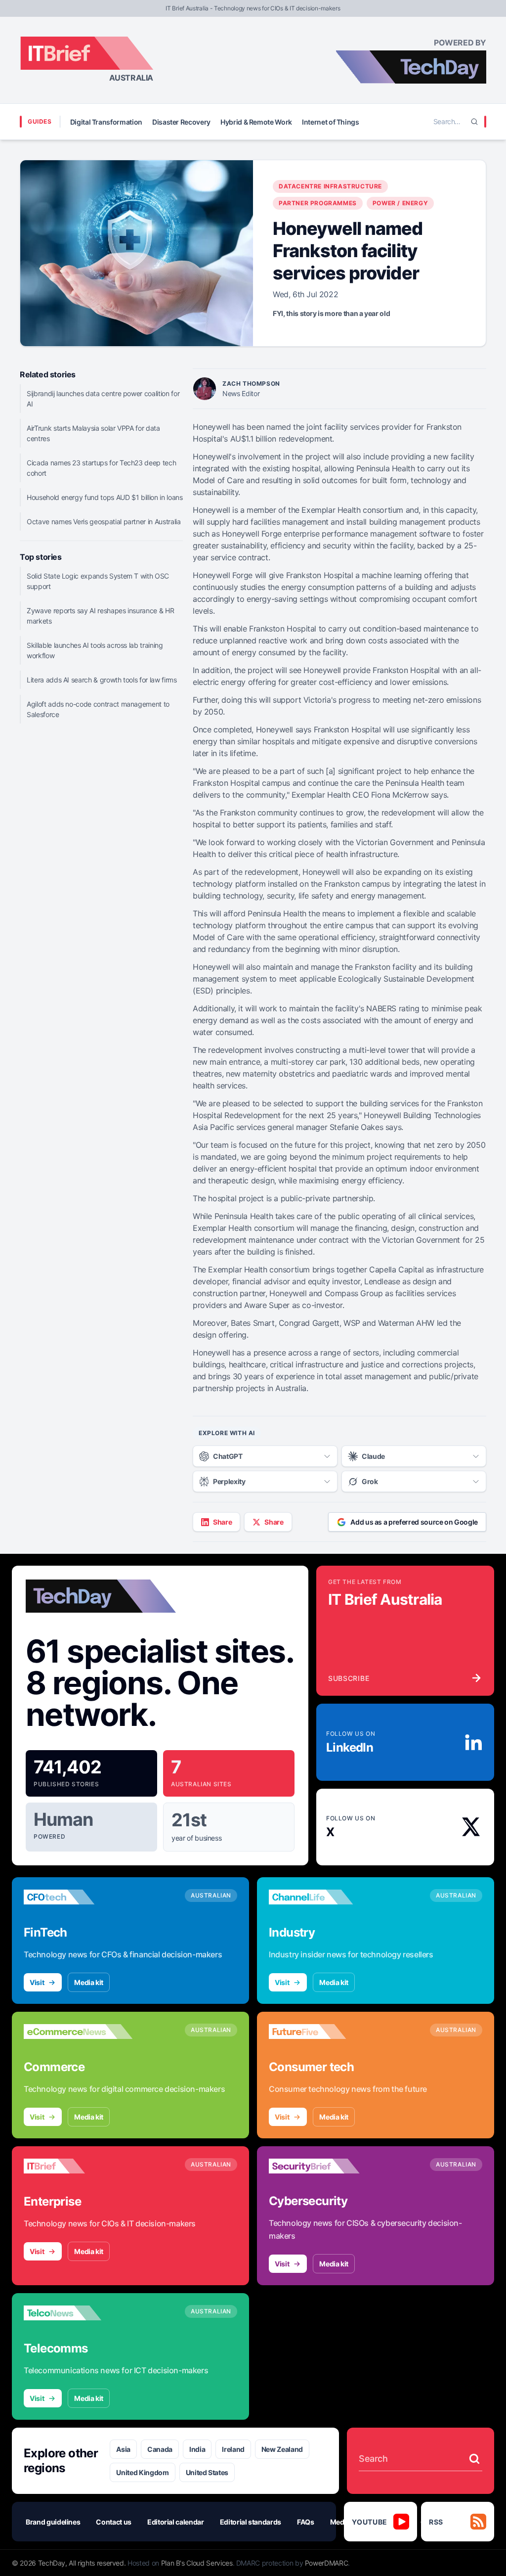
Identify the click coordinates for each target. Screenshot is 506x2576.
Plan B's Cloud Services (197, 2563)
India (197, 2449)
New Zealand (282, 2449)
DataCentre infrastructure (330, 186)
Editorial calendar (176, 2522)
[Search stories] (474, 2459)
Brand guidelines (53, 2522)
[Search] (474, 122)
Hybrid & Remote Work (256, 122)
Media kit (89, 1982)
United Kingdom (142, 2472)
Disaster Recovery (181, 122)
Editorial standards (251, 2522)
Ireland (233, 2449)
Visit (37, 1982)
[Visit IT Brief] (78, 2166)
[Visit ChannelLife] (323, 1897)
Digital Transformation (106, 122)
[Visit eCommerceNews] (78, 2032)
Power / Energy (400, 203)
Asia (123, 2449)
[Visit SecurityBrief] (323, 2166)
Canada (160, 2449)
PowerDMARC (327, 2563)
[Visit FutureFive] (323, 2032)
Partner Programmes (318, 203)
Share (222, 1522)
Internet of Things (331, 122)
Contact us (114, 2522)
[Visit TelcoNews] (78, 2313)
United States (207, 2472)
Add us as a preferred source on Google (414, 1522)
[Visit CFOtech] (78, 1897)
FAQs (306, 2522)
